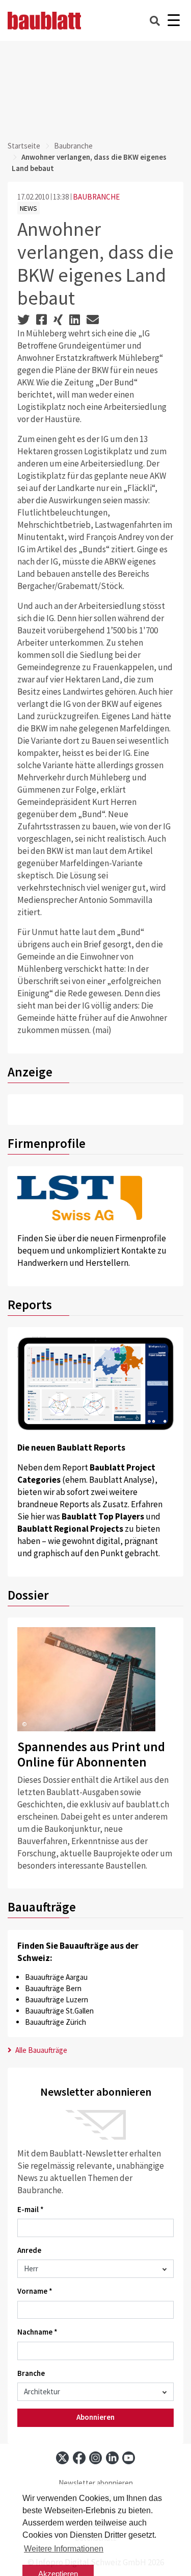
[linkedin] (112, 2458)
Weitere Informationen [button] (64, 2549)
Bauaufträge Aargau (56, 1977)
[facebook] (79, 2458)
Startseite (24, 146)
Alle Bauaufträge (40, 2050)
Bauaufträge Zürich (56, 2022)
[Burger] (173, 21)
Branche (31, 2373)
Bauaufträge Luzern (57, 2000)
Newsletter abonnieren (96, 2483)
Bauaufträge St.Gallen (59, 2011)
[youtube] (129, 2458)
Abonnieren (95, 2417)
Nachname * (37, 2332)
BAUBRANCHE (96, 197)
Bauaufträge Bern (53, 1988)
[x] (62, 2458)
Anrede (29, 2250)
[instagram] (95, 2458)
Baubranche (73, 146)
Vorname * (35, 2291)
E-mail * (31, 2209)
